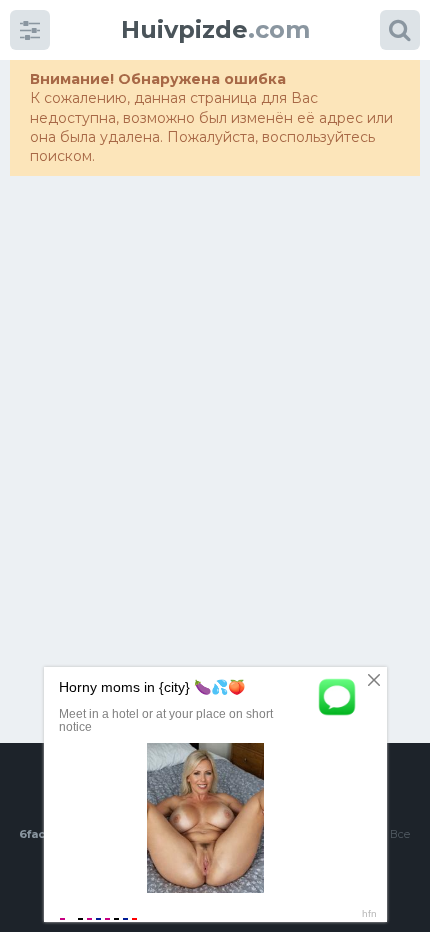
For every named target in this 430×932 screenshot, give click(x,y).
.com (215, 29)
